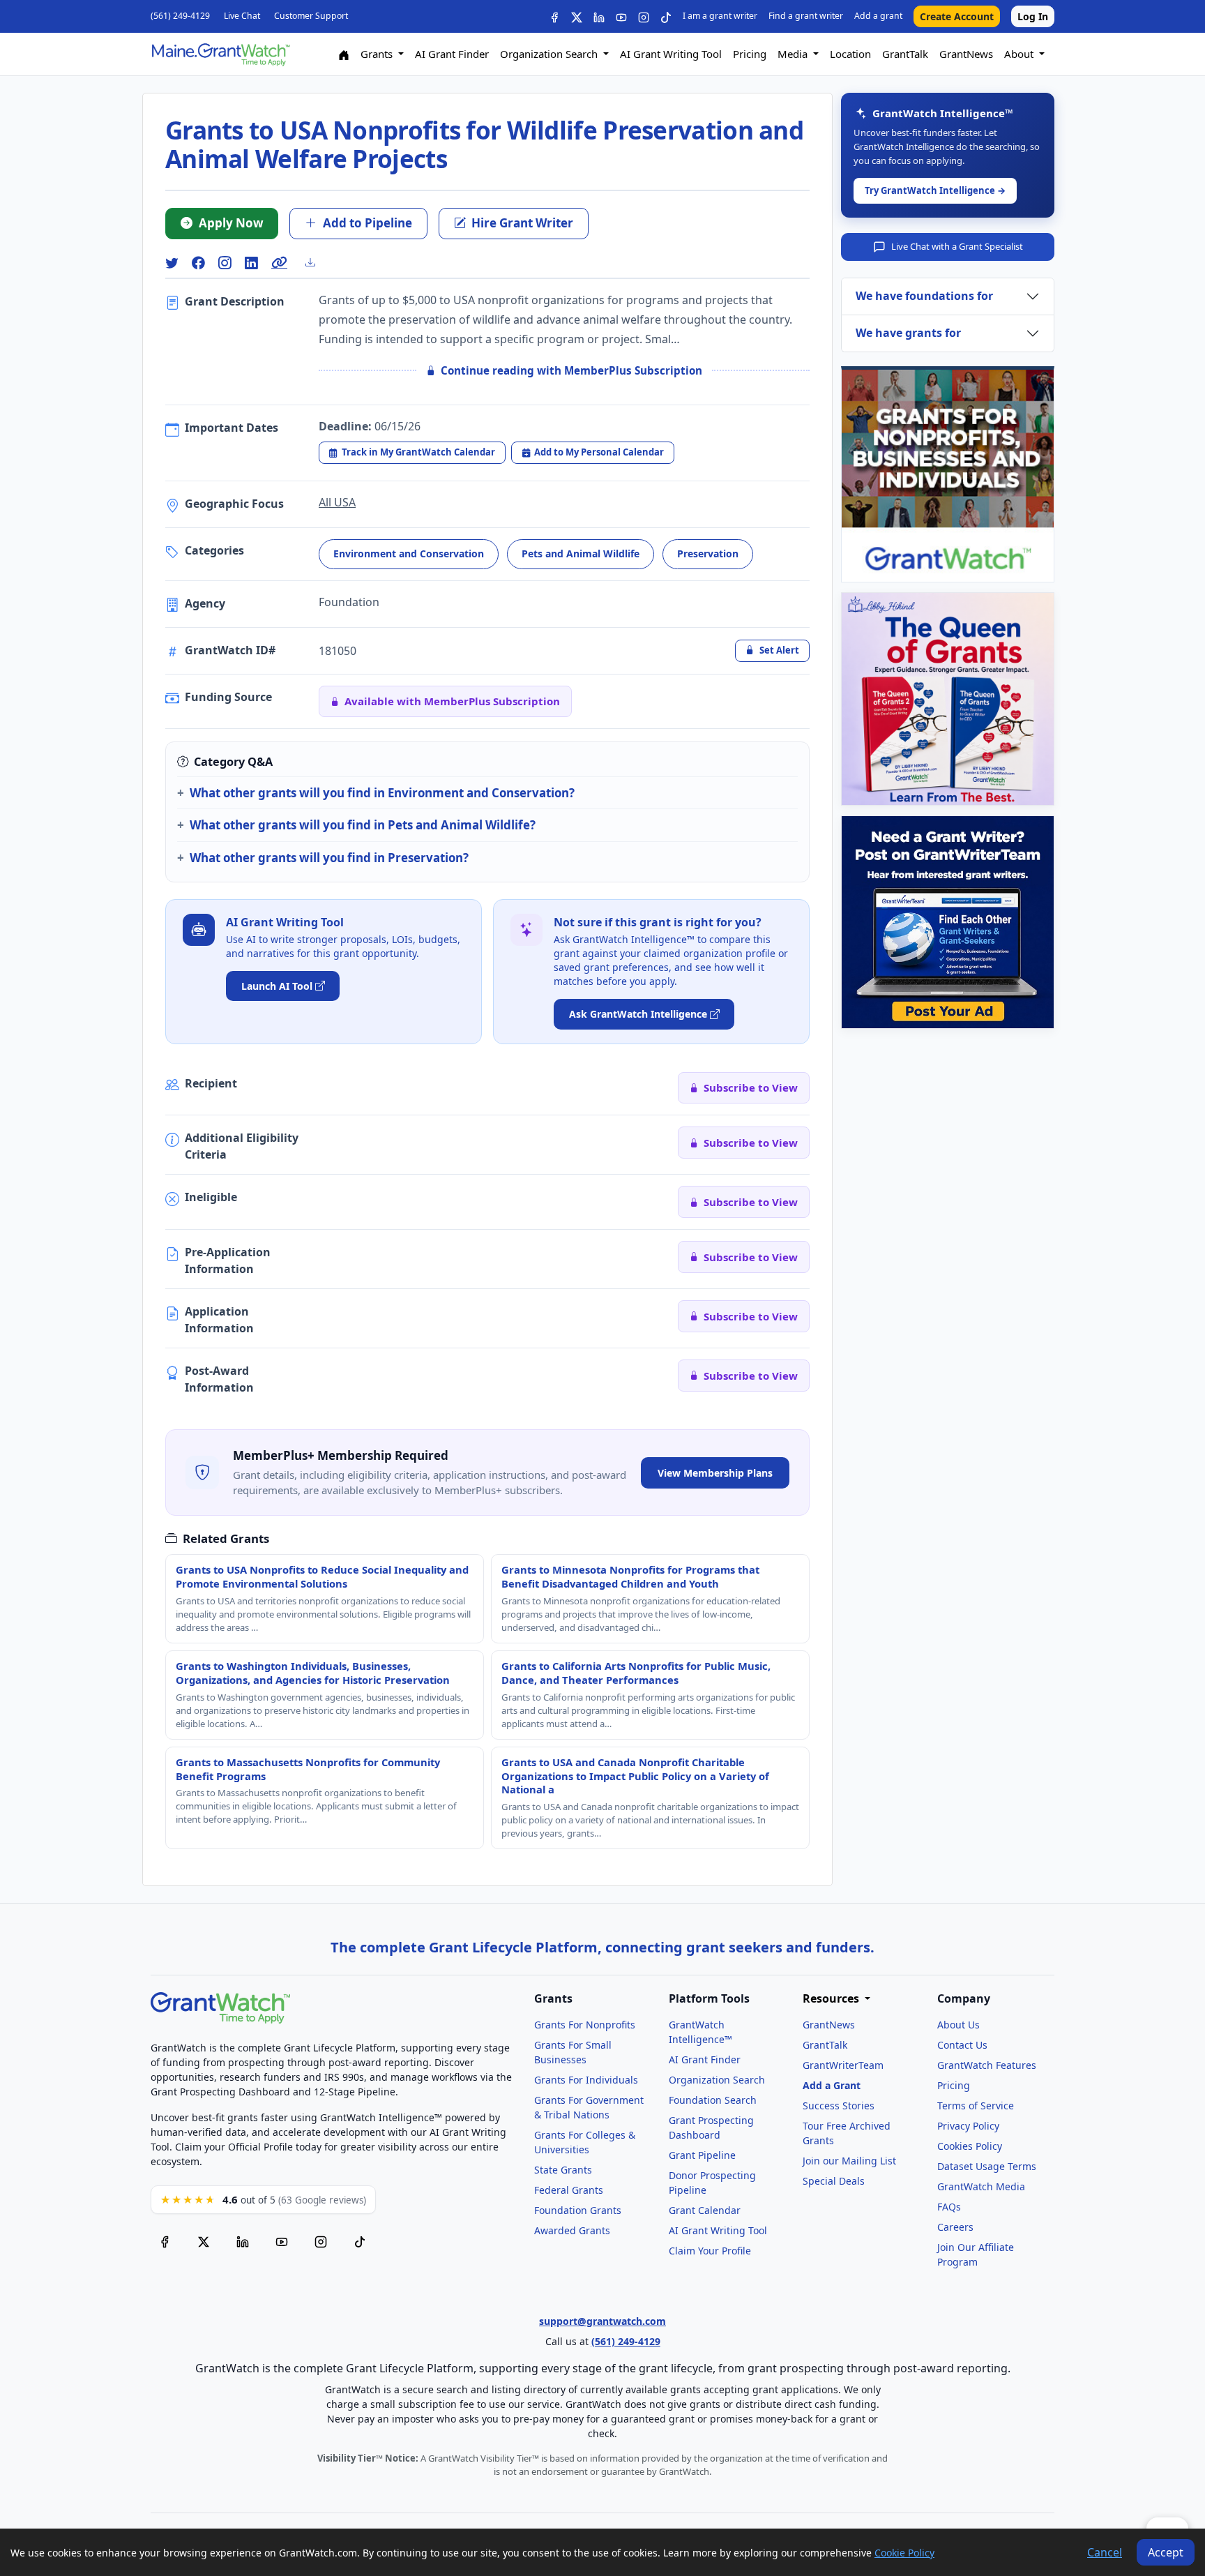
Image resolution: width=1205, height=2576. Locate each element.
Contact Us (962, 2045)
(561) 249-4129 (180, 16)
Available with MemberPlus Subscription (452, 701)
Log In (1033, 16)
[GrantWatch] (220, 54)
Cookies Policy (970, 2146)
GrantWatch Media (981, 2186)
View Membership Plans (715, 1473)
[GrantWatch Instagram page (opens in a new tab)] (321, 2242)
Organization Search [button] (550, 54)
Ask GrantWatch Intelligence (638, 1014)
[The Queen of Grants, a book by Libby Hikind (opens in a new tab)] (948, 699)
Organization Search (717, 2080)
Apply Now (231, 223)
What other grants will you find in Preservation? (329, 858)
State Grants (563, 2170)
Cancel (1105, 2552)
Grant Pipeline (702, 2155)
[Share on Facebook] (198, 263)
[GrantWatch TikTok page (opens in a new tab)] (360, 2242)
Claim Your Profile (710, 2251)
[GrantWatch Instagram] (644, 16)
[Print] (316, 262)
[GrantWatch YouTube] (621, 16)
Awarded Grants (572, 2230)
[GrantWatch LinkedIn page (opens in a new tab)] (243, 2242)
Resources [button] (832, 1999)
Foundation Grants (578, 2210)
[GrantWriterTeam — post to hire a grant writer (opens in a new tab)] (948, 922)
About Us (958, 2025)
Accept (1166, 2552)
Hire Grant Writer (522, 223)
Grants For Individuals (586, 2080)
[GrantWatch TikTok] (666, 16)
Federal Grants (569, 2190)
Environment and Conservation (409, 553)
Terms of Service (976, 2106)
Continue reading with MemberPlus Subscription (571, 370)
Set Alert (779, 650)
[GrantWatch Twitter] (577, 16)
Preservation (708, 553)
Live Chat (242, 16)
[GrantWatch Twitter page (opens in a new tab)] (204, 2242)
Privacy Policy (968, 2126)
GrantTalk (905, 54)
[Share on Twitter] (172, 263)
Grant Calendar (705, 2210)
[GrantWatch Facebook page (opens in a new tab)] (165, 2242)
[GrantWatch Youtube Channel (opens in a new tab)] (282, 2242)
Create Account (957, 16)
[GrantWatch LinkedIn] (599, 16)
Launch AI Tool (277, 986)
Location (850, 54)
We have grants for (908, 333)
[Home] (344, 54)
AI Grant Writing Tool (671, 54)
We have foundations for (924, 296)
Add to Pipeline (367, 223)
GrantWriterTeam (843, 2065)
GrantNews (966, 54)
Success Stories (839, 2106)
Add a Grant (832, 2085)
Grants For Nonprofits (585, 2025)
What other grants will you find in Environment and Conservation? (382, 793)
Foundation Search (713, 2100)
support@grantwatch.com (602, 2321)
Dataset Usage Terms (987, 2166)
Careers (955, 2227)
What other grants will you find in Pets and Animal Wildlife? (363, 825)
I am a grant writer (720, 16)
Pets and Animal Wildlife (581, 553)
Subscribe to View (751, 1087)
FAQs (949, 2207)
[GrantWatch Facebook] (554, 16)
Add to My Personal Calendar (599, 452)
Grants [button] (378, 54)
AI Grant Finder (452, 54)
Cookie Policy (904, 2553)
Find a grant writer (806, 16)
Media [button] (794, 54)
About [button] (1020, 54)
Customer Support (311, 16)
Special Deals (834, 2181)
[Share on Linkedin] (251, 263)
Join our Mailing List (849, 2161)
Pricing (750, 54)
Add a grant (878, 16)
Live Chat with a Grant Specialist (957, 246)
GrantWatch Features (987, 2065)
